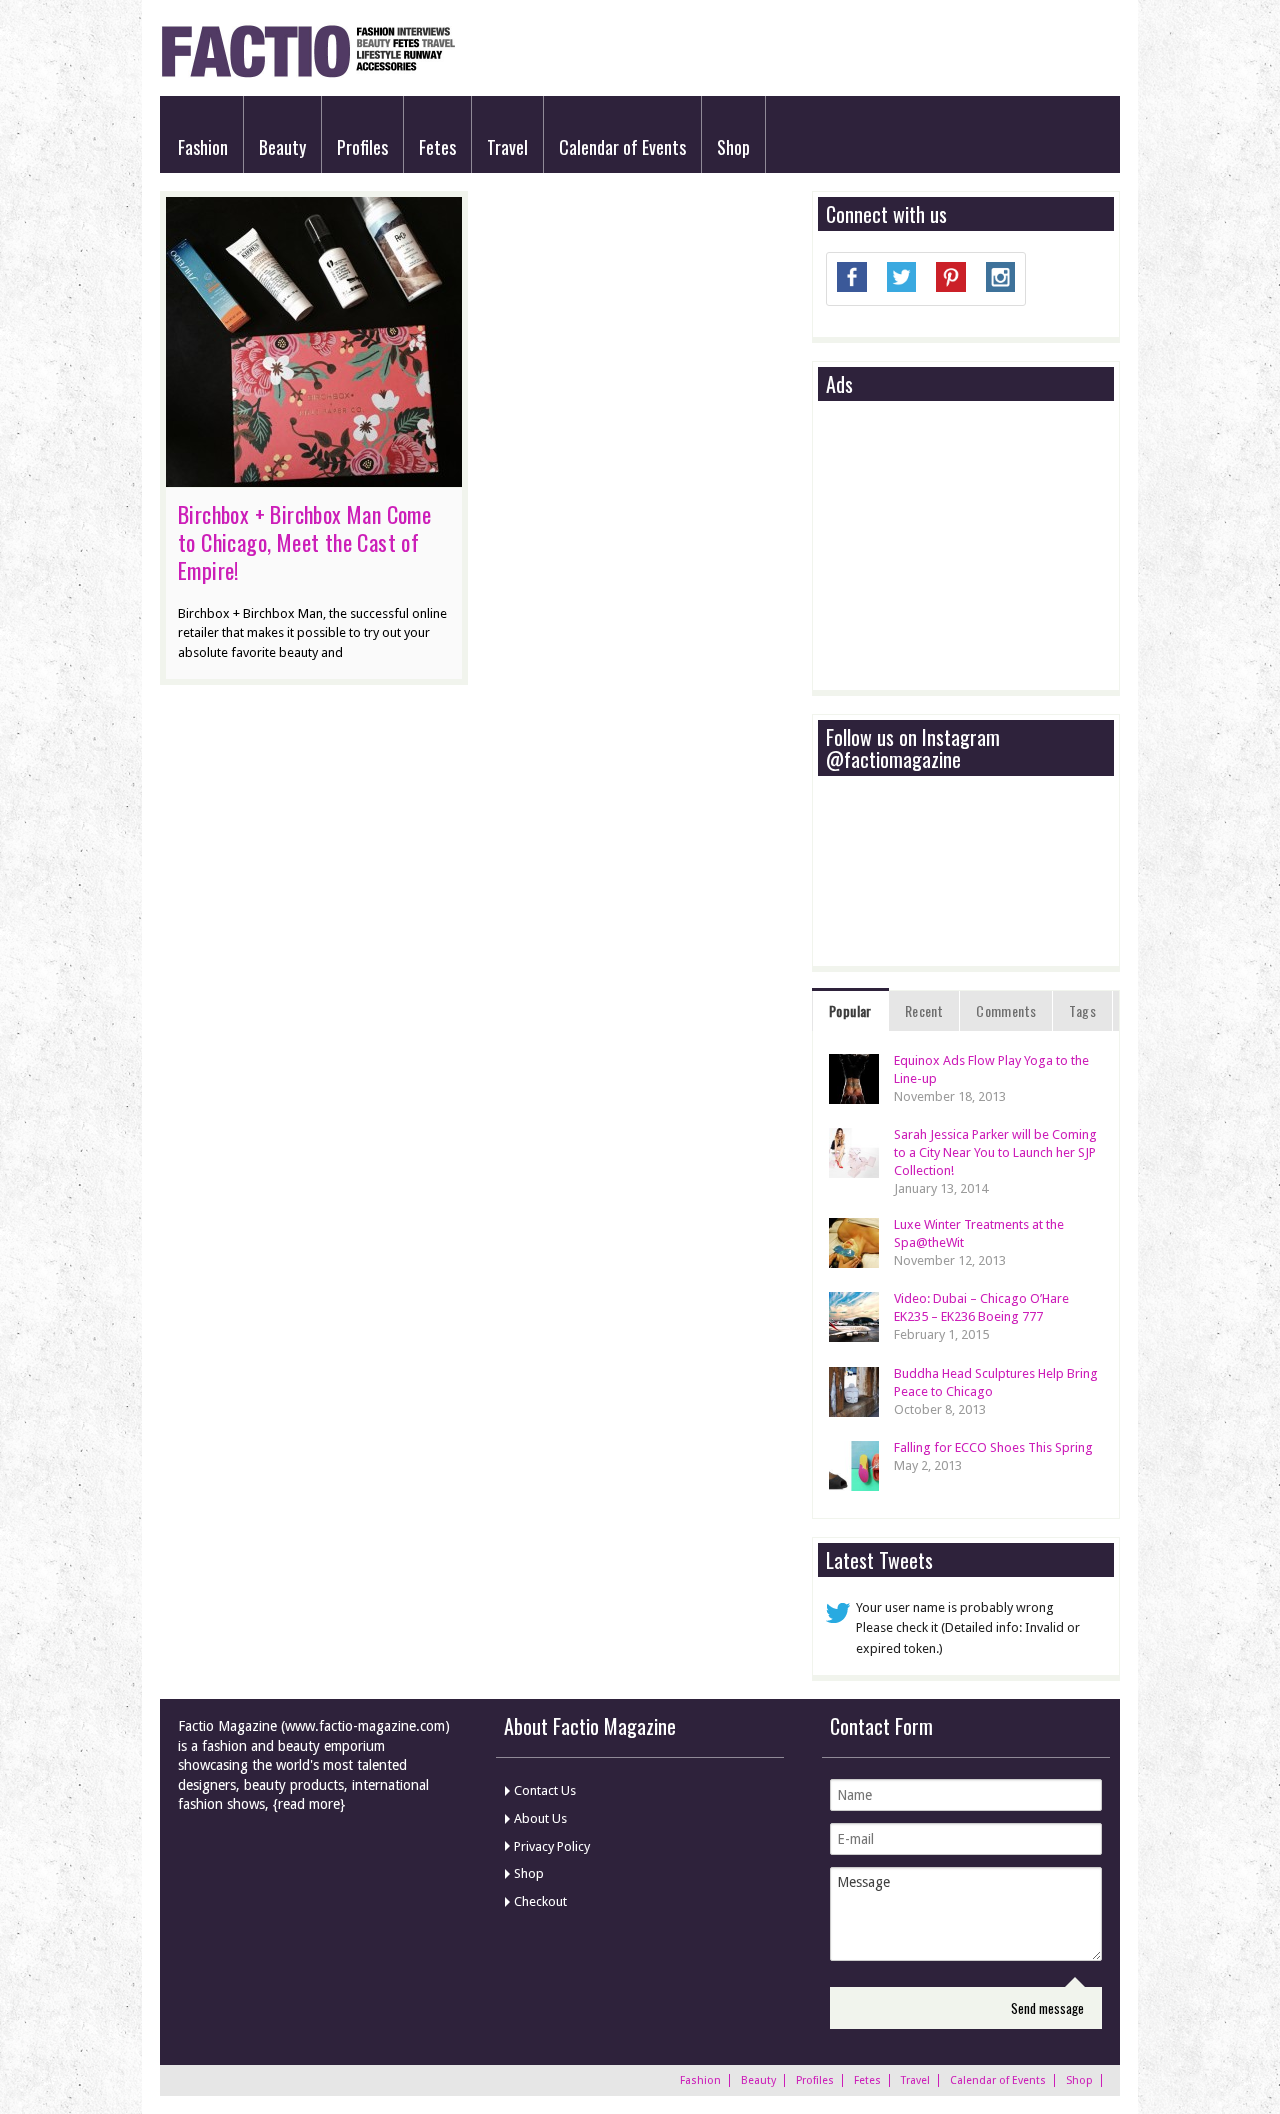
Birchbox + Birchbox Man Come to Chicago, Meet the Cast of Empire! (304, 542)
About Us (540, 1818)
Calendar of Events (622, 147)
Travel (507, 147)
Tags (1082, 1010)
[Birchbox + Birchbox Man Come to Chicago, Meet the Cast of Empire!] (314, 477)
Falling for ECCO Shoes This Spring (993, 1447)
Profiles (362, 147)
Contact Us (545, 1790)
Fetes (437, 147)
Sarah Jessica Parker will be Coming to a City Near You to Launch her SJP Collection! (995, 1152)
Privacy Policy (552, 1846)
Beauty (282, 147)
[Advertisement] (976, 547)
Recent (924, 1010)
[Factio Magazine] (307, 74)
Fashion (203, 147)
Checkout (540, 1901)
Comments (1006, 1010)
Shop (733, 147)
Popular (850, 1010)
